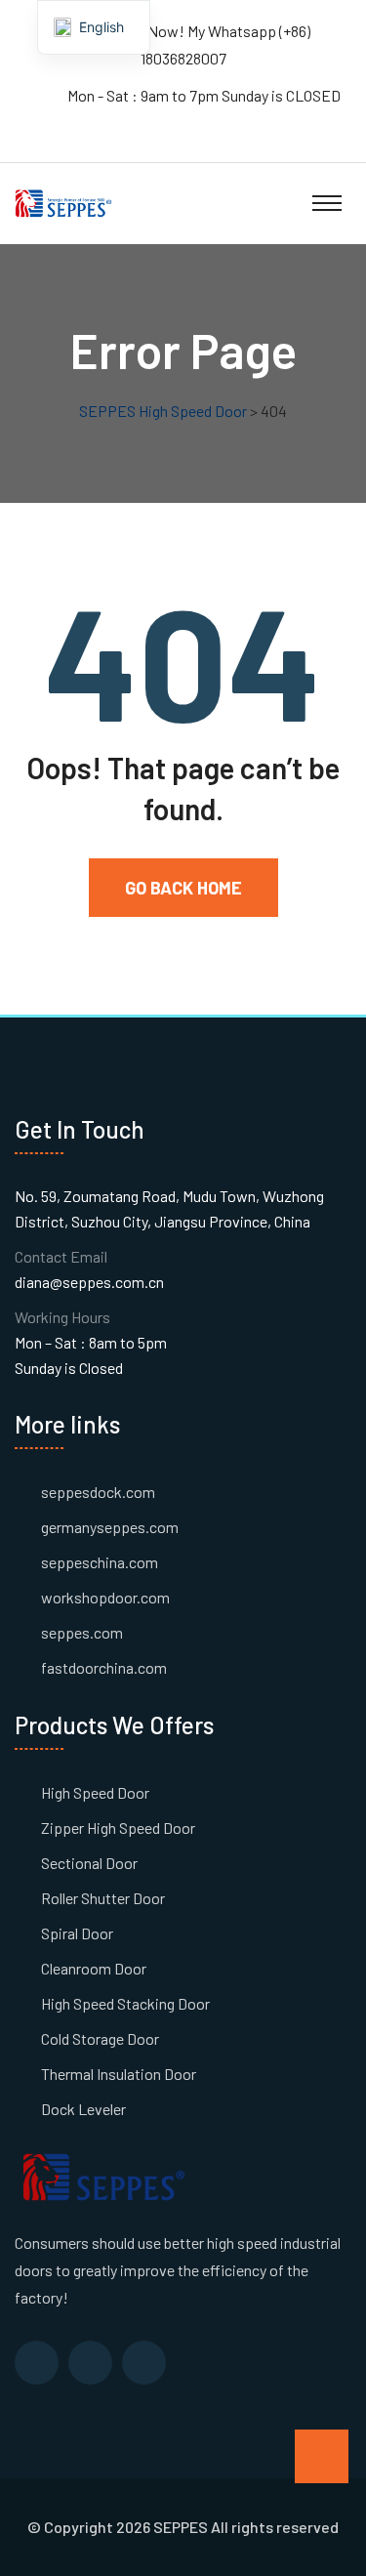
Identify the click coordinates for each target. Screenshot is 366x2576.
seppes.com (82, 1632)
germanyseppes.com (110, 1527)
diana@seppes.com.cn (89, 1282)
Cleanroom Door (94, 1968)
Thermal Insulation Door (119, 2074)
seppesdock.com (98, 1492)
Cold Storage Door (100, 2038)
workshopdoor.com (105, 1597)
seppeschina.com (100, 1562)
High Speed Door (95, 1792)
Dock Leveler (83, 2109)
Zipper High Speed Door (118, 1828)
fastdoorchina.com (104, 1667)
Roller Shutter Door (103, 1898)
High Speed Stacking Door (125, 2003)
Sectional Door (89, 1863)
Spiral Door (77, 1933)
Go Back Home (183, 888)
